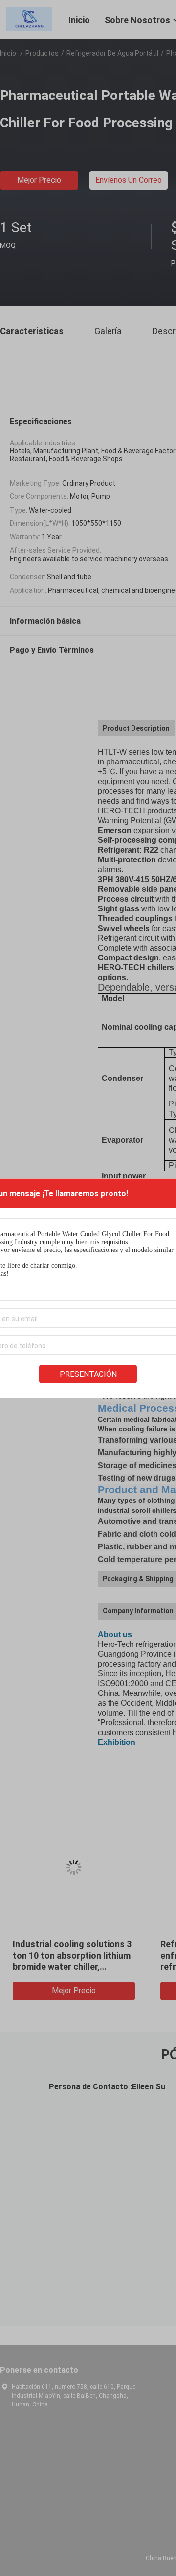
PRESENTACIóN (88, 1374)
